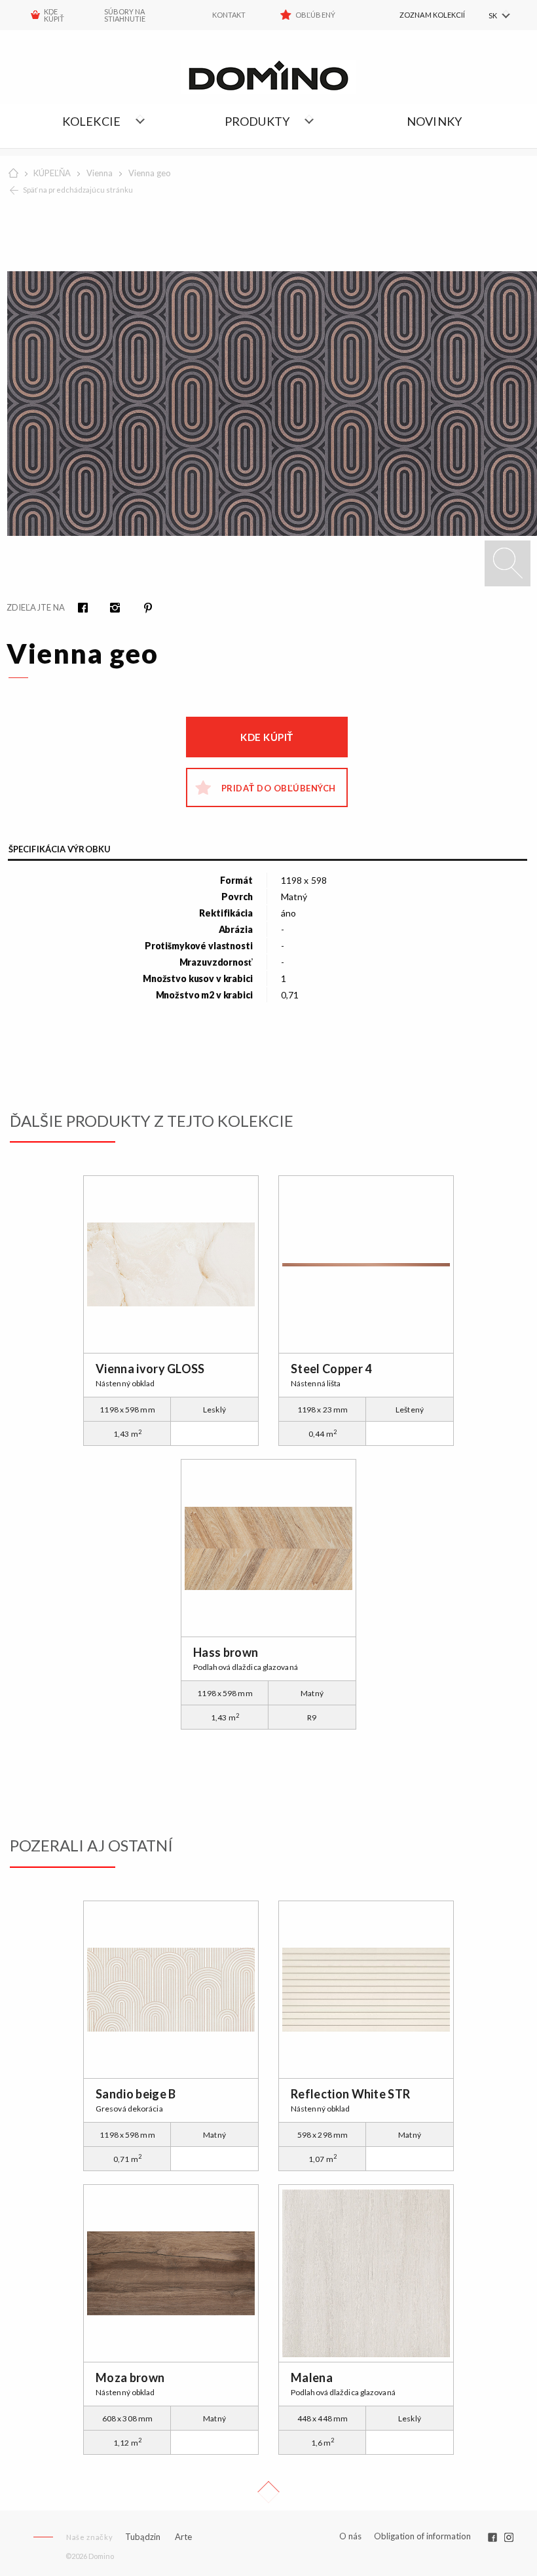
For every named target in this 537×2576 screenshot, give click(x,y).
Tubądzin (143, 2537)
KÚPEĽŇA (52, 173)
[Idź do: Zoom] (508, 563)
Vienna (100, 173)
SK (493, 15)
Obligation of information (422, 2536)
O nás (351, 2536)
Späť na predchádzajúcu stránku (78, 190)
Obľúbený (315, 15)
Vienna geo (150, 173)
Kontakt (229, 15)
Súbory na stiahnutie (125, 15)
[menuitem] (419, 15)
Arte (183, 2537)
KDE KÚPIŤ (54, 15)
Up (268, 2492)
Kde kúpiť (267, 737)
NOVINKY (434, 121)
